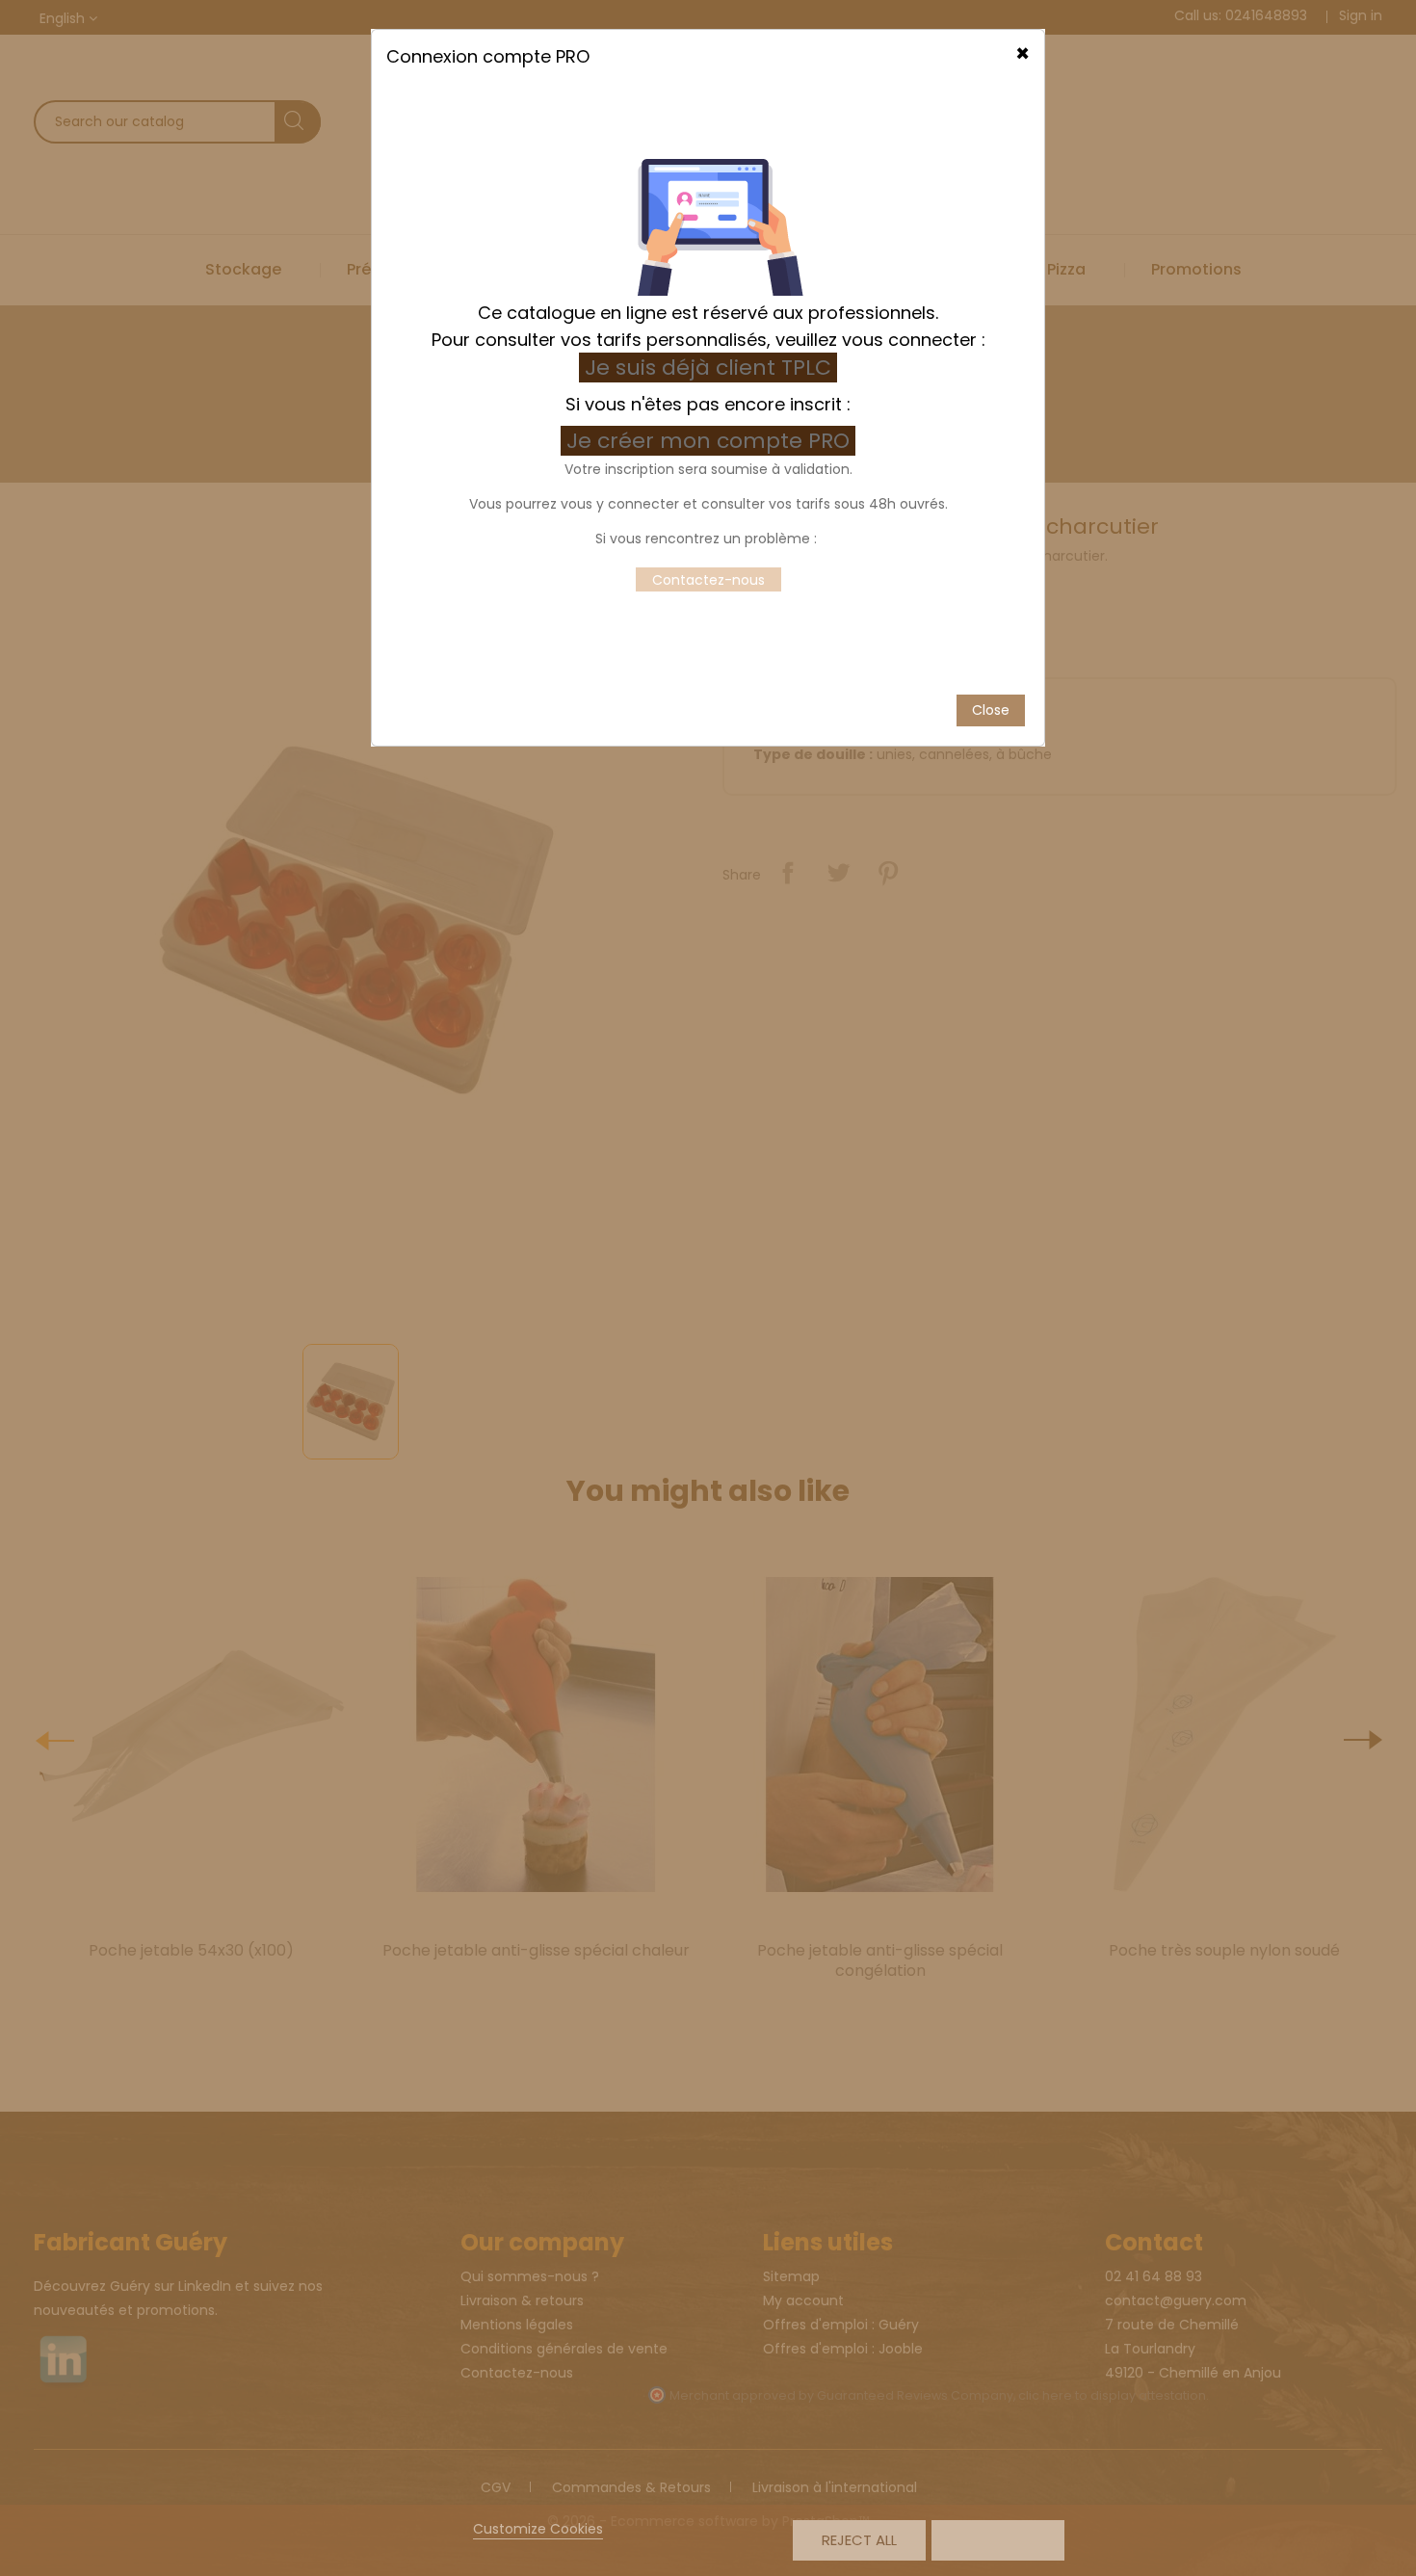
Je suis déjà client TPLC (708, 368)
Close (991, 710)
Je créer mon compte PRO (711, 441)
